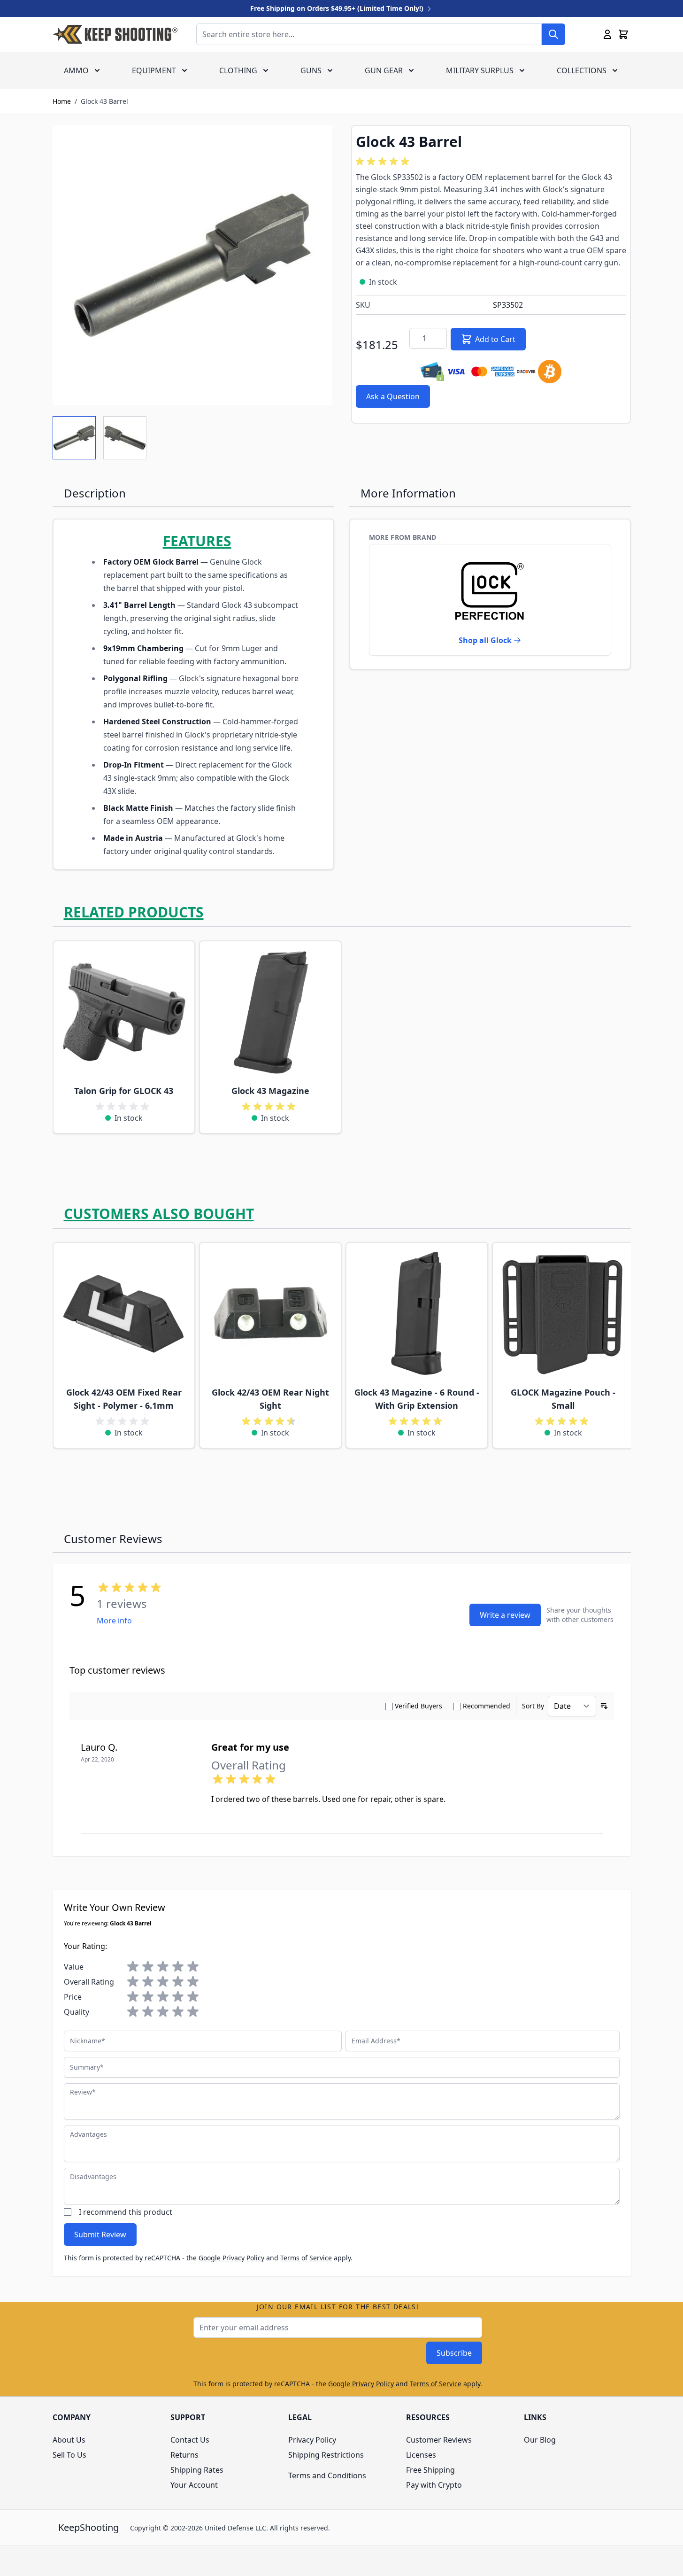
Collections (582, 70)
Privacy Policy (312, 2440)
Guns (311, 70)
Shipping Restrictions (326, 2455)
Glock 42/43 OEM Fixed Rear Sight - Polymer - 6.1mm (124, 1399)
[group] (384, 162)
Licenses (421, 2455)
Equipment (154, 70)
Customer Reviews (439, 2440)
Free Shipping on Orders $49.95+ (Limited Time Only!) (338, 8)
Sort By (533, 1706)
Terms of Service (306, 2258)
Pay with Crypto (434, 2485)
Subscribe (454, 2353)
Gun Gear (384, 70)
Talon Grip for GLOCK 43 (124, 1091)
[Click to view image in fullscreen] (192, 265)
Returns (184, 2455)
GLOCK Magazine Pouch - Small (563, 1399)
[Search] (553, 34)
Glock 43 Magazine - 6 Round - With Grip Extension (417, 1399)
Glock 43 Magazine (270, 1091)
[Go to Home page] (115, 34)
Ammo (76, 70)
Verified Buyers (418, 1706)
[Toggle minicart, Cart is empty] (623, 34)
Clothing (238, 70)
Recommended (487, 1706)
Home (62, 101)
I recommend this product (126, 2212)
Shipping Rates (197, 2470)
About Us (69, 2440)
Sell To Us (69, 2455)
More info (114, 1621)
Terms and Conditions (327, 2475)
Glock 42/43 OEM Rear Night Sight (270, 1399)
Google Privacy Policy (231, 2258)
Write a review (505, 1615)
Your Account (194, 2485)
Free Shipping (430, 2470)
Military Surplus (480, 70)
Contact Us (190, 2440)
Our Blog (540, 2440)
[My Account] (607, 34)
